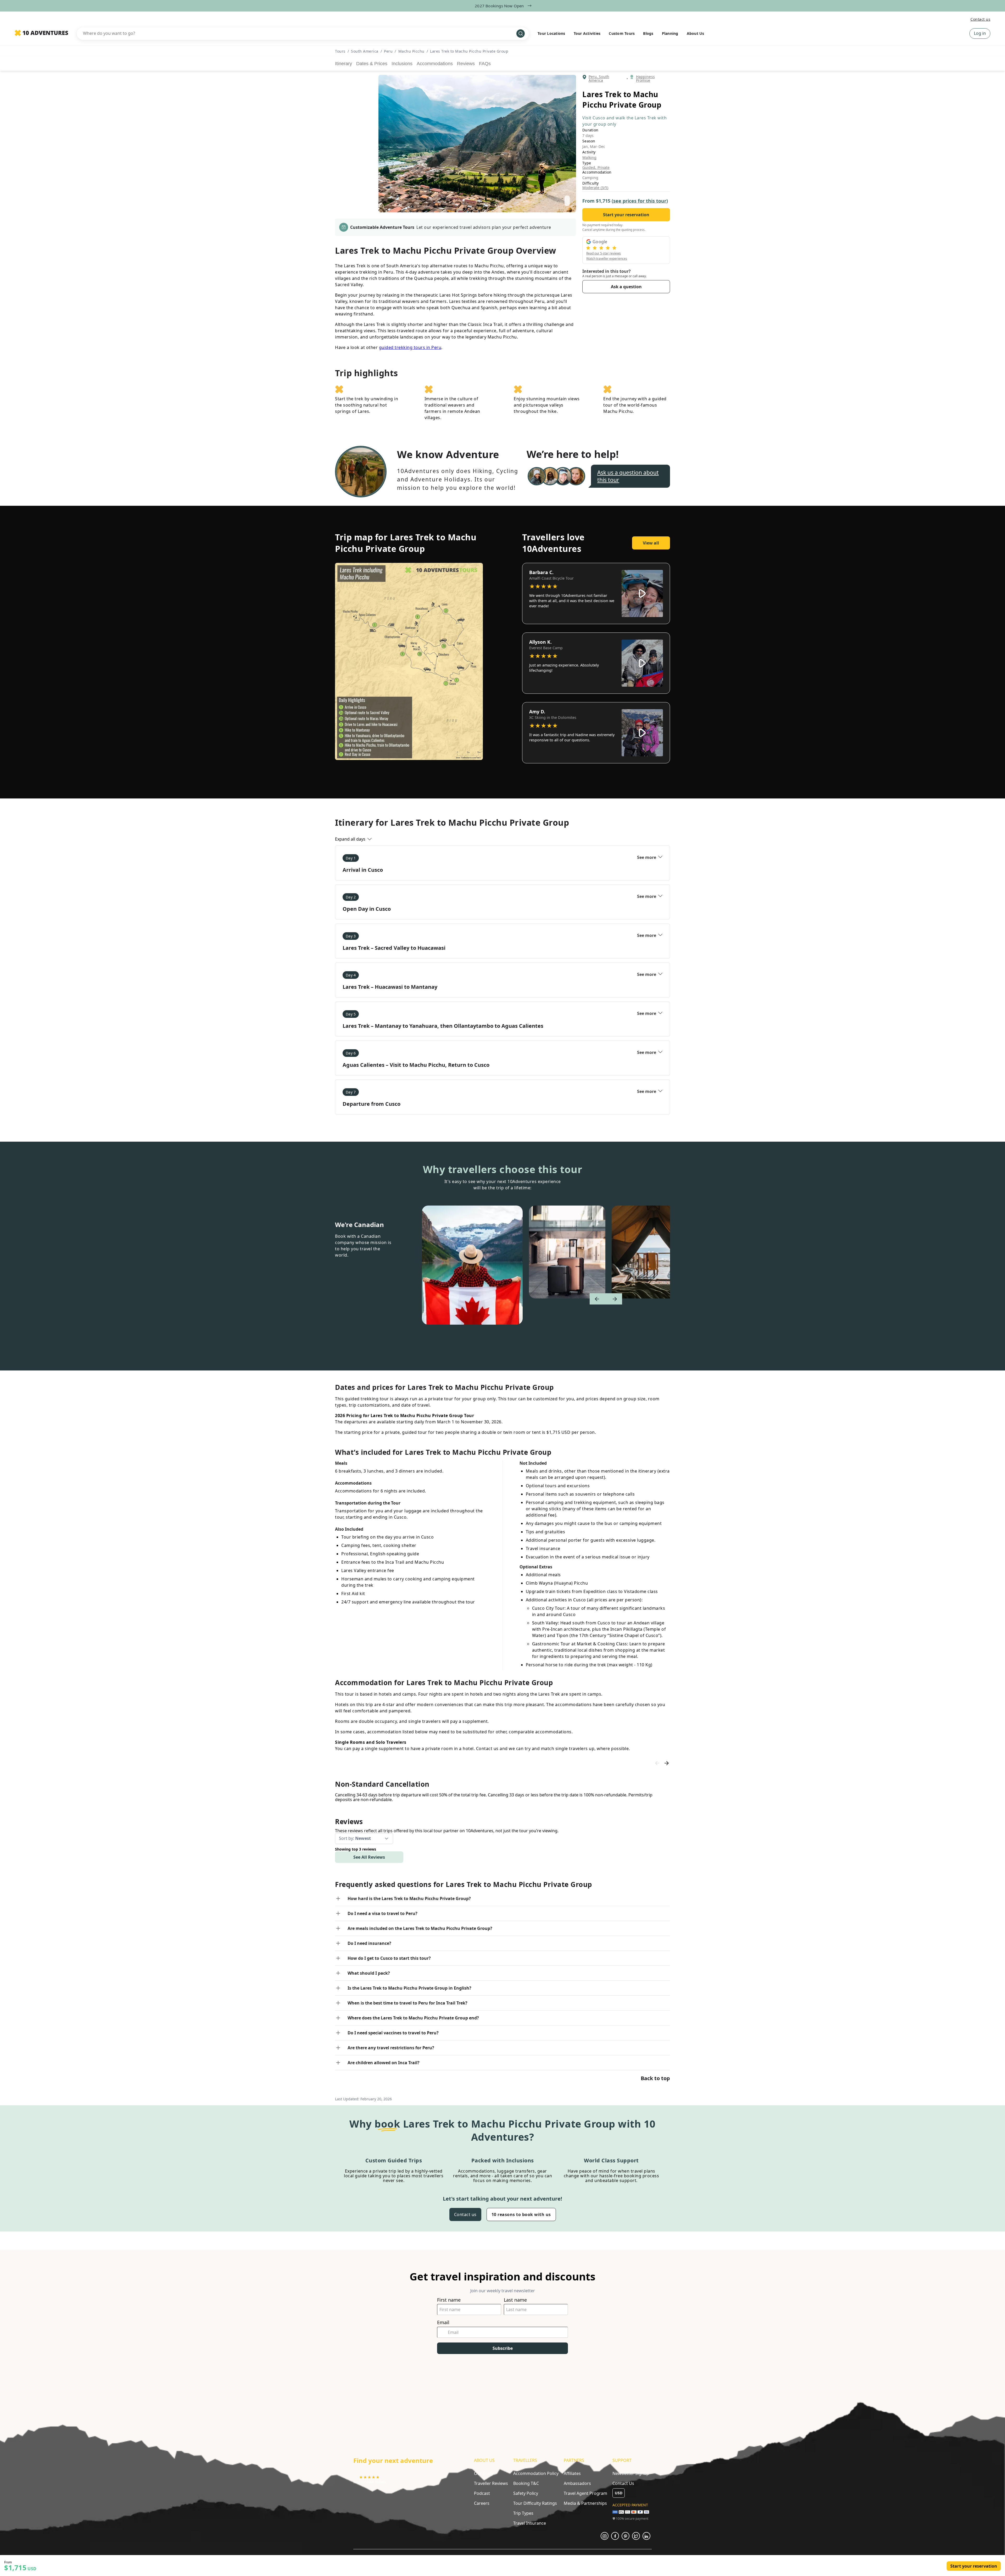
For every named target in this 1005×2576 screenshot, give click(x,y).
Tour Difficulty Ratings (535, 2503)
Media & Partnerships (585, 2503)
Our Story (484, 2473)
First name (449, 2300)
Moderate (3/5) (595, 188)
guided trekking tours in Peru (410, 347)
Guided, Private (596, 168)
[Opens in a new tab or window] (605, 2536)
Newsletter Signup (631, 2473)
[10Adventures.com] (41, 33)
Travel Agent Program (585, 2493)
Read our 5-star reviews (604, 253)
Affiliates (572, 2473)
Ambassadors (577, 2483)
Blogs (648, 33)
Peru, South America (599, 79)
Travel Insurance (530, 2523)
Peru (388, 51)
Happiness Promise (645, 79)
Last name (515, 2300)
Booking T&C (526, 2483)
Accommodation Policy (536, 2473)
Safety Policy (526, 2493)
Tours (340, 51)
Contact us (980, 19)
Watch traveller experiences (607, 259)
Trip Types (523, 2513)
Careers (482, 2503)
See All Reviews (369, 1857)
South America (365, 51)
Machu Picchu (411, 51)
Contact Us (623, 2483)
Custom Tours (622, 33)
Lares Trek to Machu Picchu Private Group (469, 51)
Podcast (482, 2493)
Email (443, 2322)
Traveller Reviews (491, 2483)
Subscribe (503, 2348)
